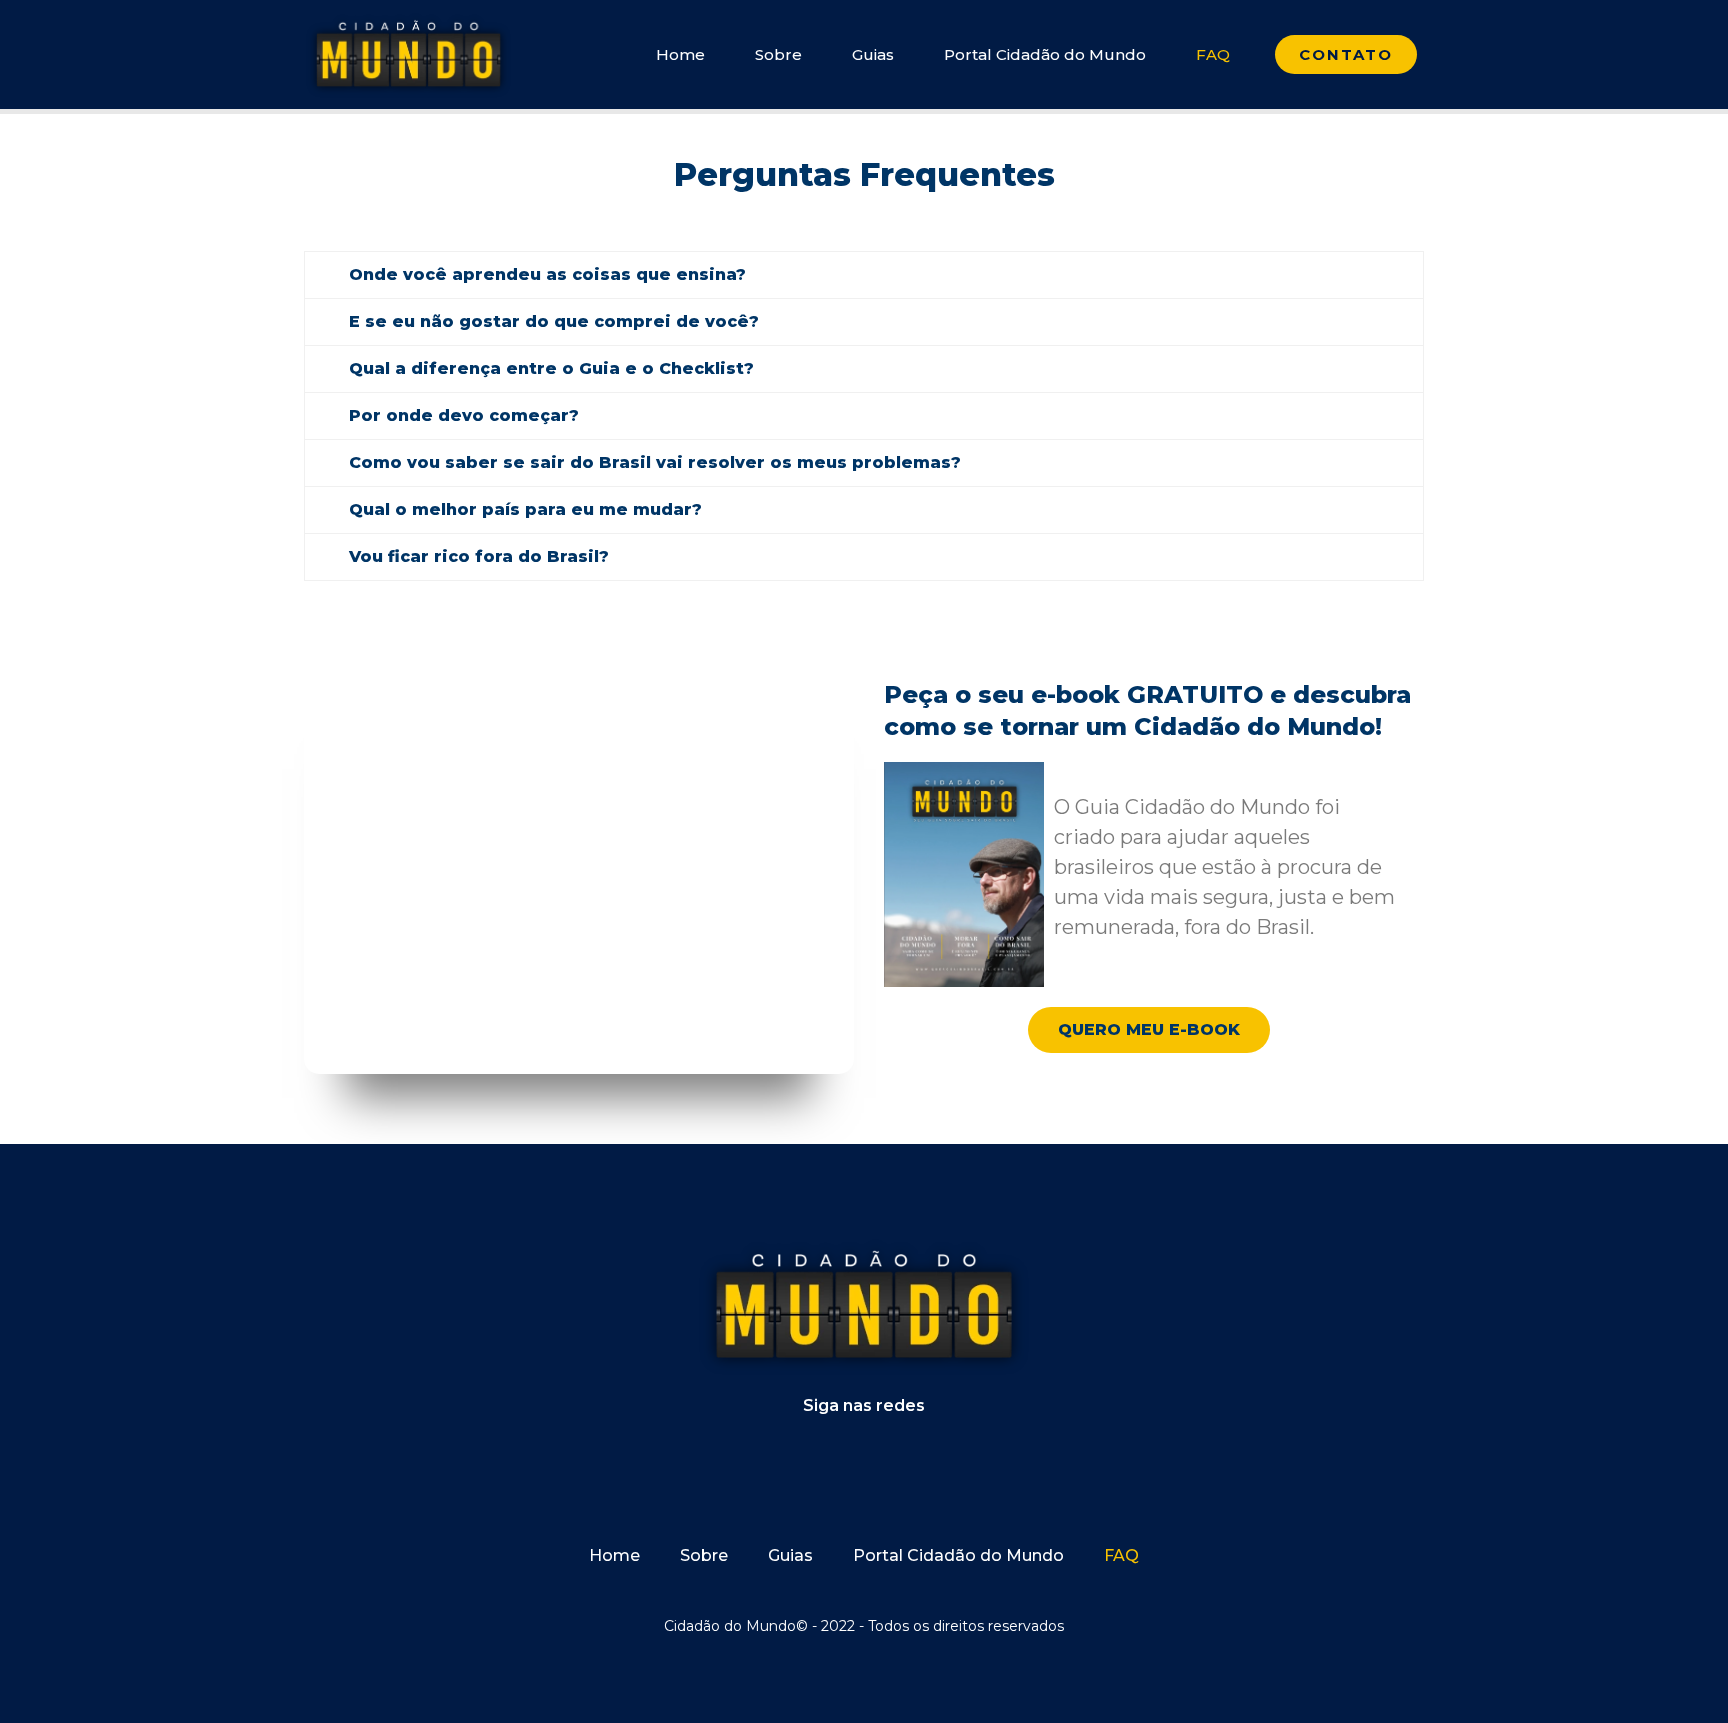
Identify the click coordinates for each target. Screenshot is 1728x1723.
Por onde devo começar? (464, 415)
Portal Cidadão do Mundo (1045, 54)
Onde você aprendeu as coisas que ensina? (547, 274)
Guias (873, 54)
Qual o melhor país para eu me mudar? (525, 509)
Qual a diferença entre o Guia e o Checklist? (551, 368)
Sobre (778, 54)
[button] (864, 275)
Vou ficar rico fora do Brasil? (479, 556)
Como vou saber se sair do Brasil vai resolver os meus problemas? (655, 462)
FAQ (1213, 54)
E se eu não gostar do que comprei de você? (554, 321)
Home (680, 54)
